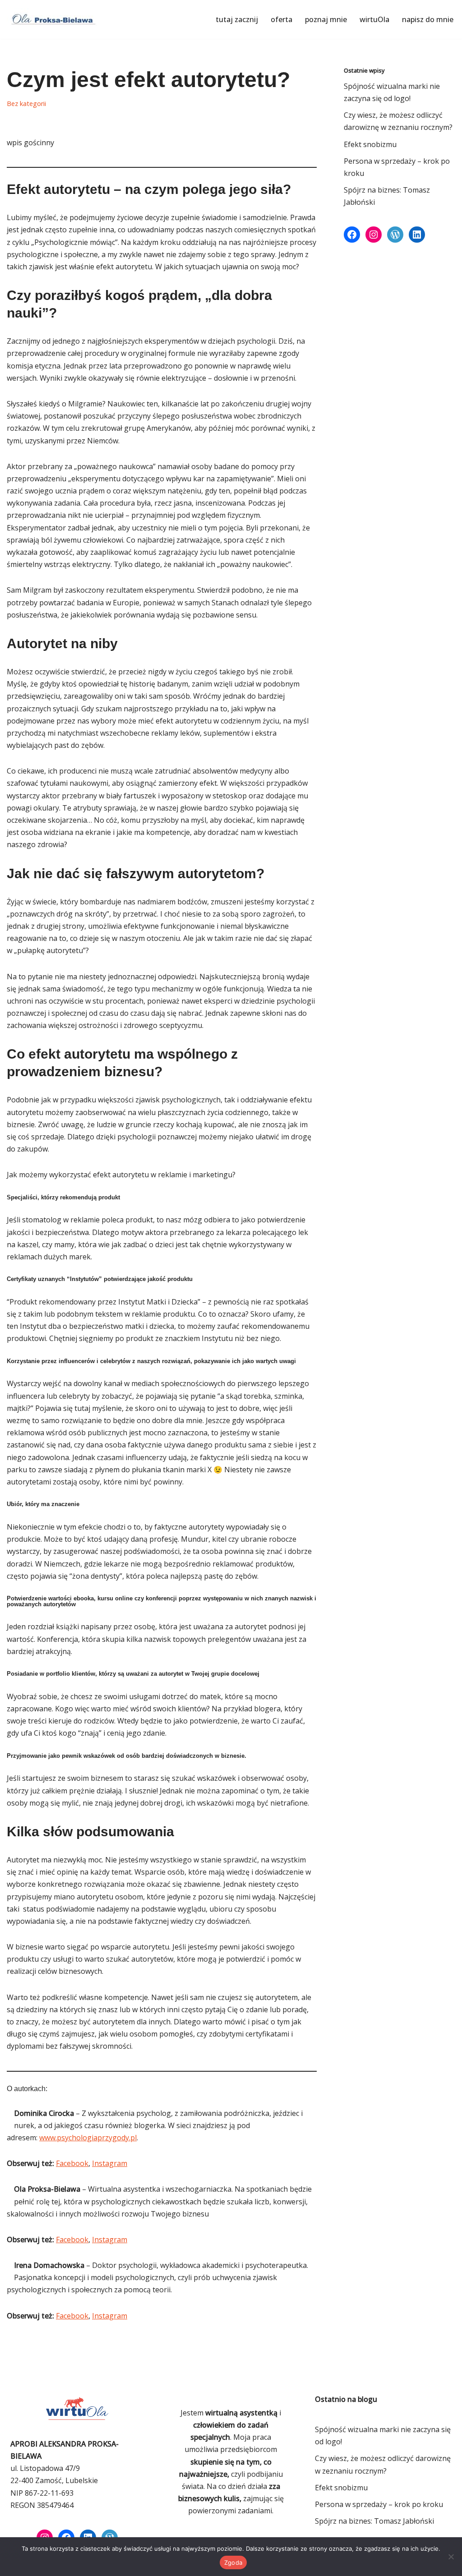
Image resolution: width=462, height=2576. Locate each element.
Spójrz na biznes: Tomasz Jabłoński (374, 2521)
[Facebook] (352, 235)
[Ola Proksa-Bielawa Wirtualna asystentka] (52, 19)
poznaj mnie (326, 19)
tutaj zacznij (237, 19)
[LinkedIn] (417, 235)
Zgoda (233, 2562)
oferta (282, 19)
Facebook (72, 2163)
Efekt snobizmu (370, 144)
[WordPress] (395, 235)
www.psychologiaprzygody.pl (88, 2138)
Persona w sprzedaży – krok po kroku (379, 2504)
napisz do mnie (428, 19)
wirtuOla (374, 19)
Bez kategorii (26, 104)
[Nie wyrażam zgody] (451, 2557)
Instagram (110, 2163)
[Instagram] (374, 235)
